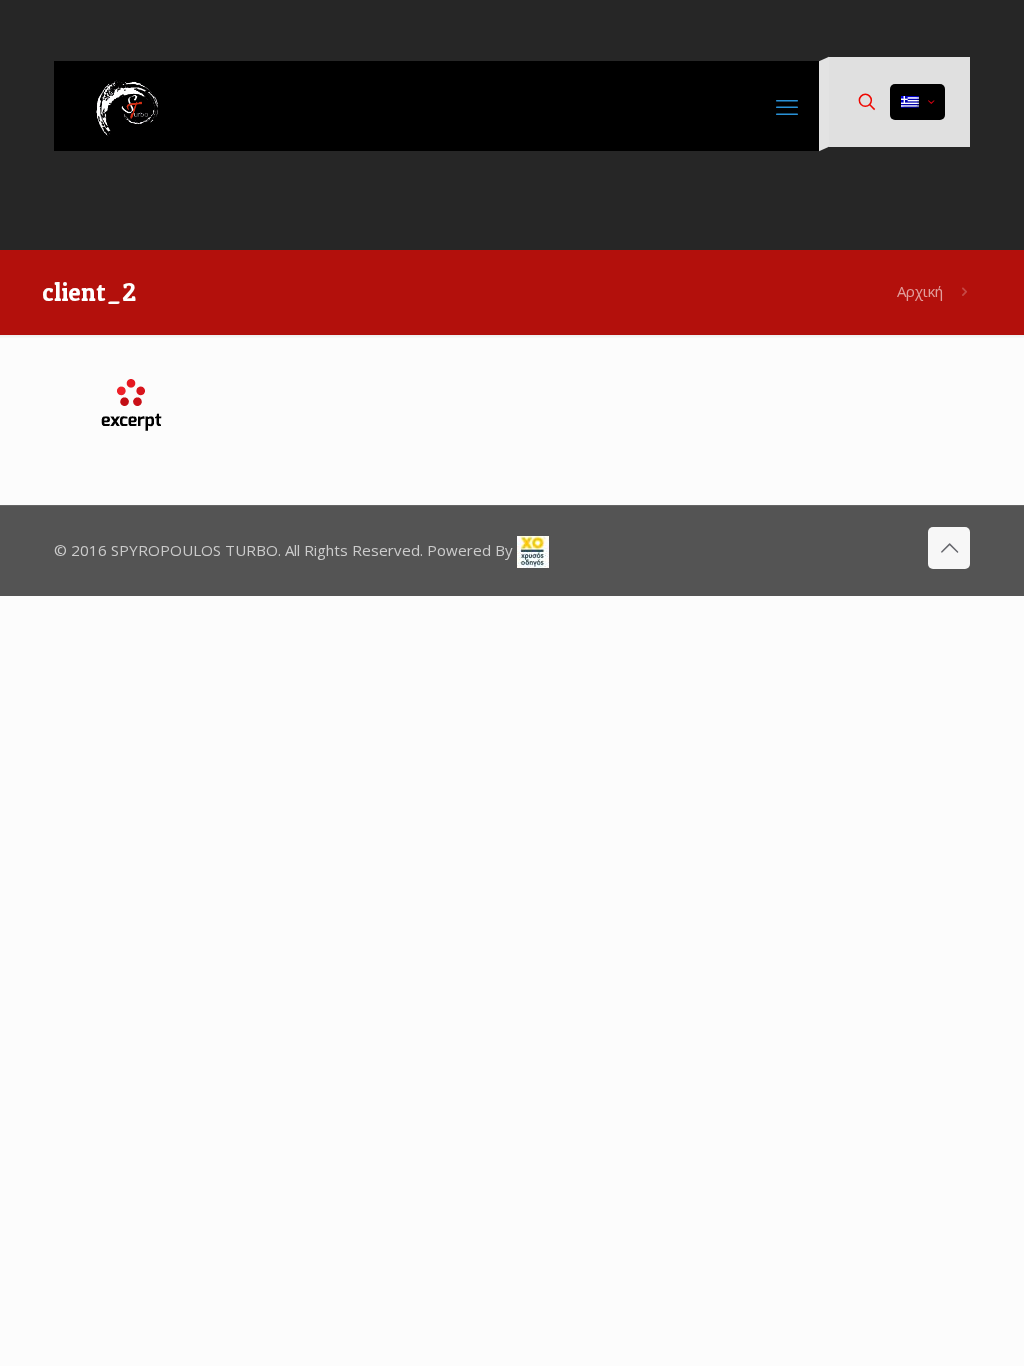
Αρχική (920, 291)
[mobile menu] (787, 106)
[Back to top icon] (949, 548)
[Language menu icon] (917, 102)
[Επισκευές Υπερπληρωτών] (134, 106)
